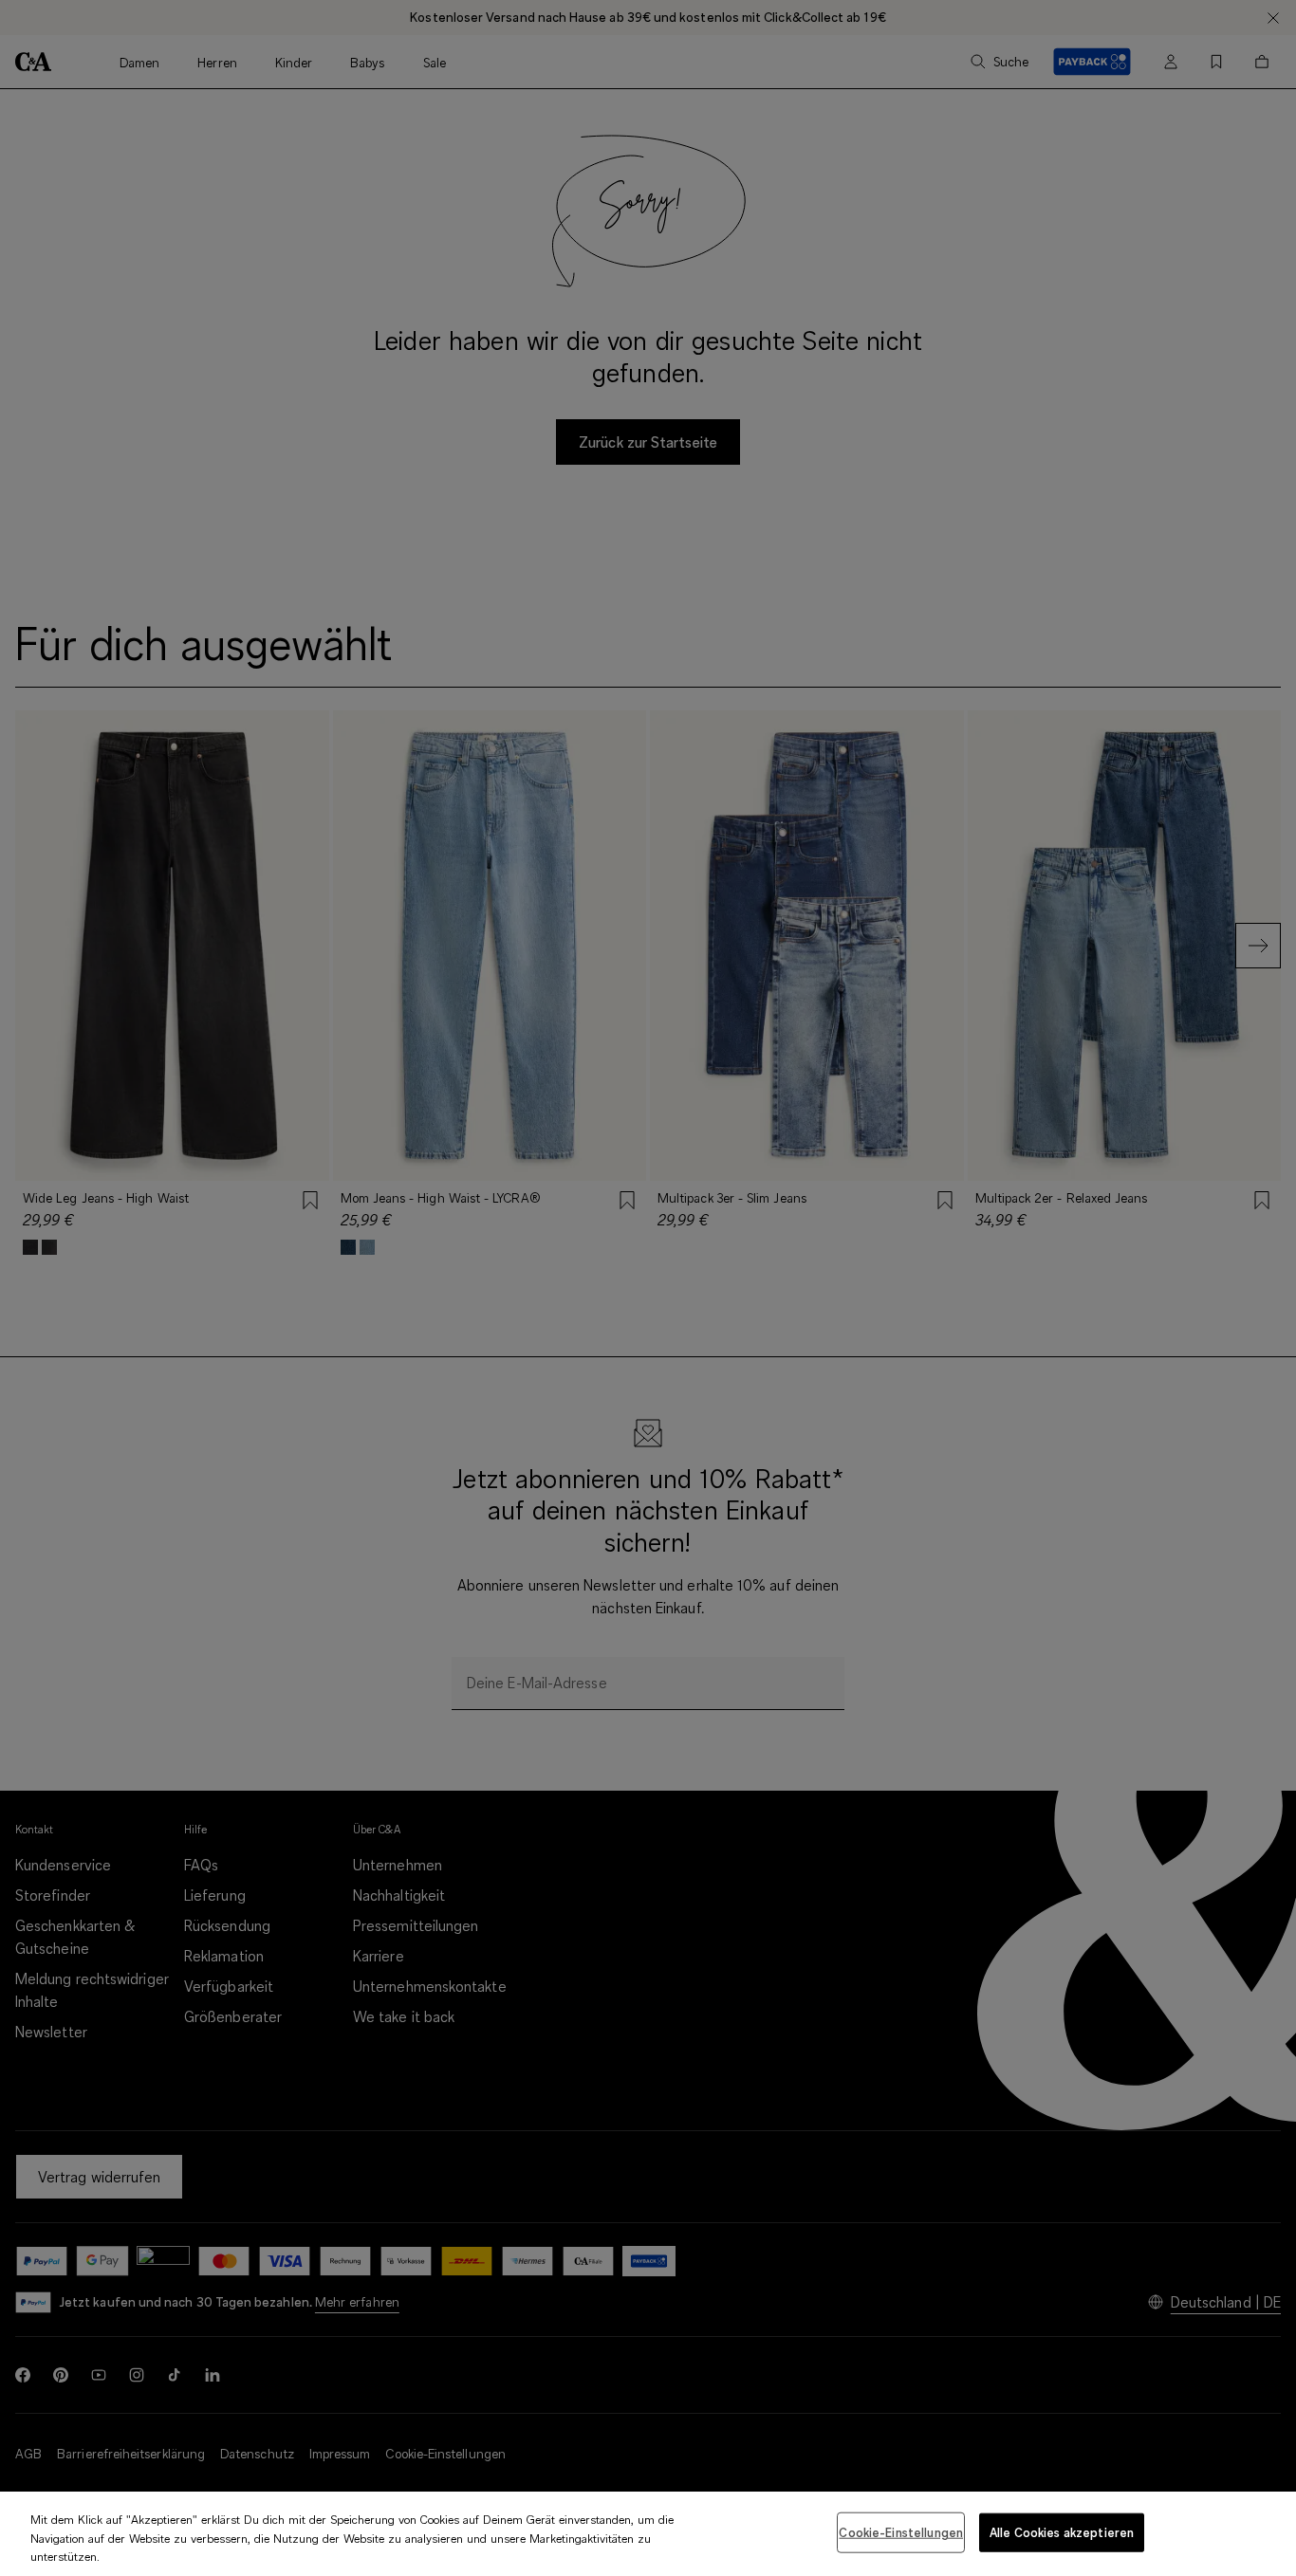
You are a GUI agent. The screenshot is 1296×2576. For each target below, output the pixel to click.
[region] (648, 2534)
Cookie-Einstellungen (901, 2531)
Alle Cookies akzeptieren (1062, 2531)
